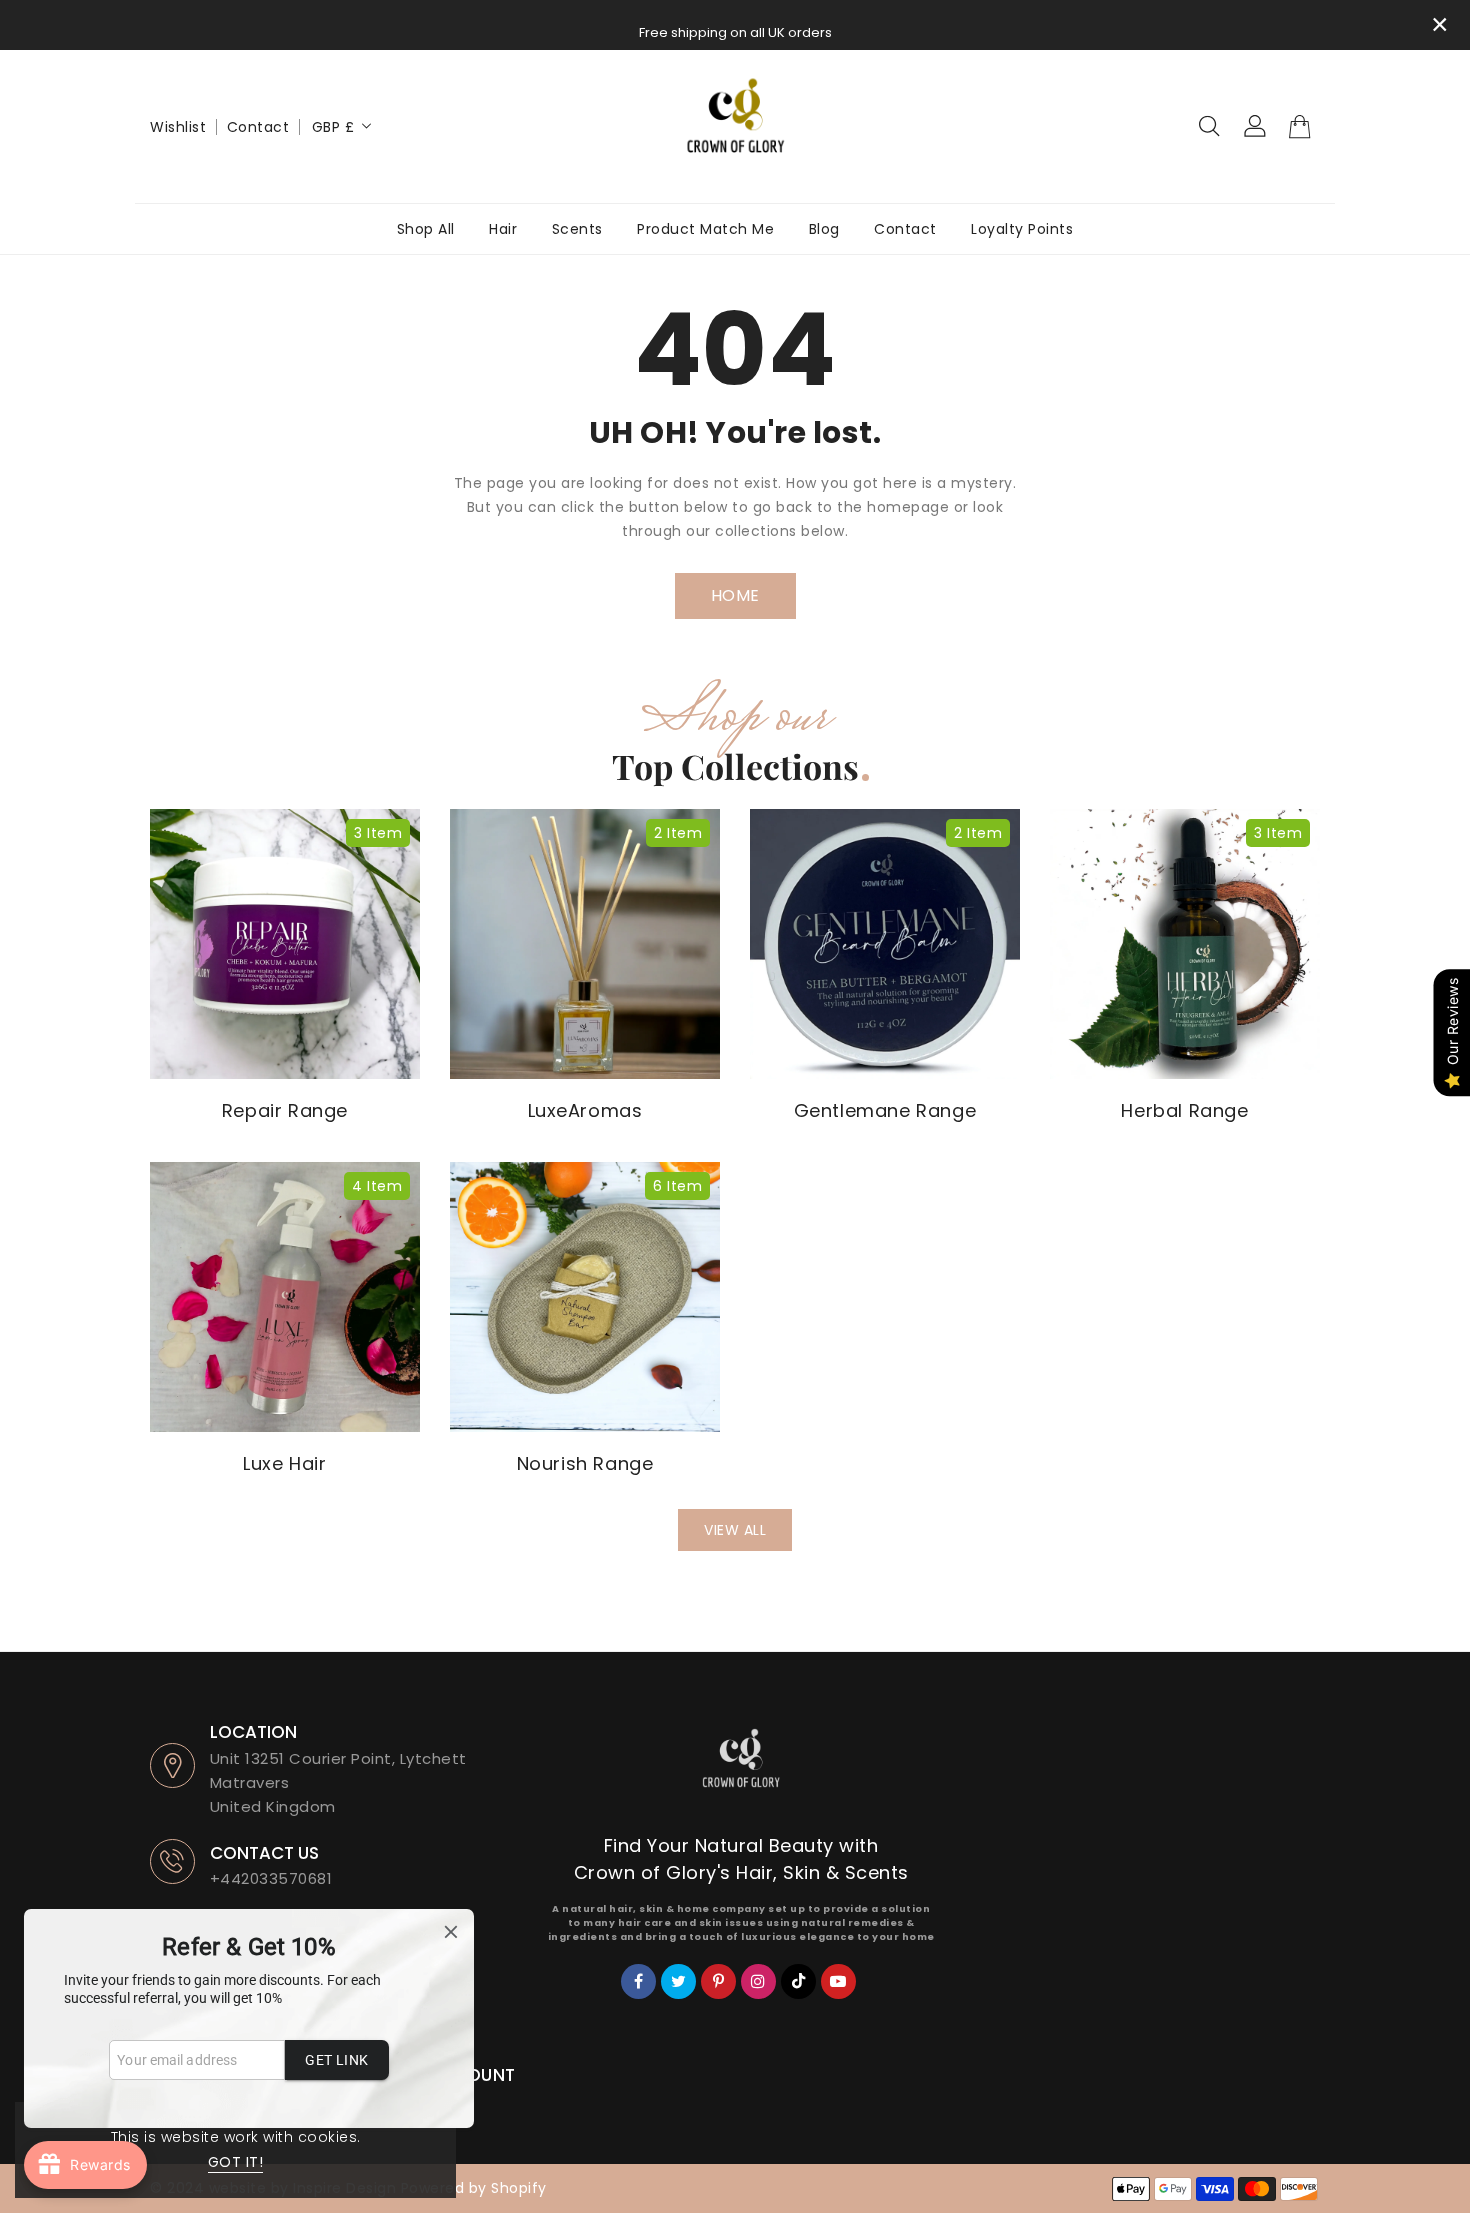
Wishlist (178, 127)
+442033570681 (271, 1878)
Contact (258, 127)
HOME (735, 595)
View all (735, 1530)
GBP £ (333, 127)
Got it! (236, 2162)
